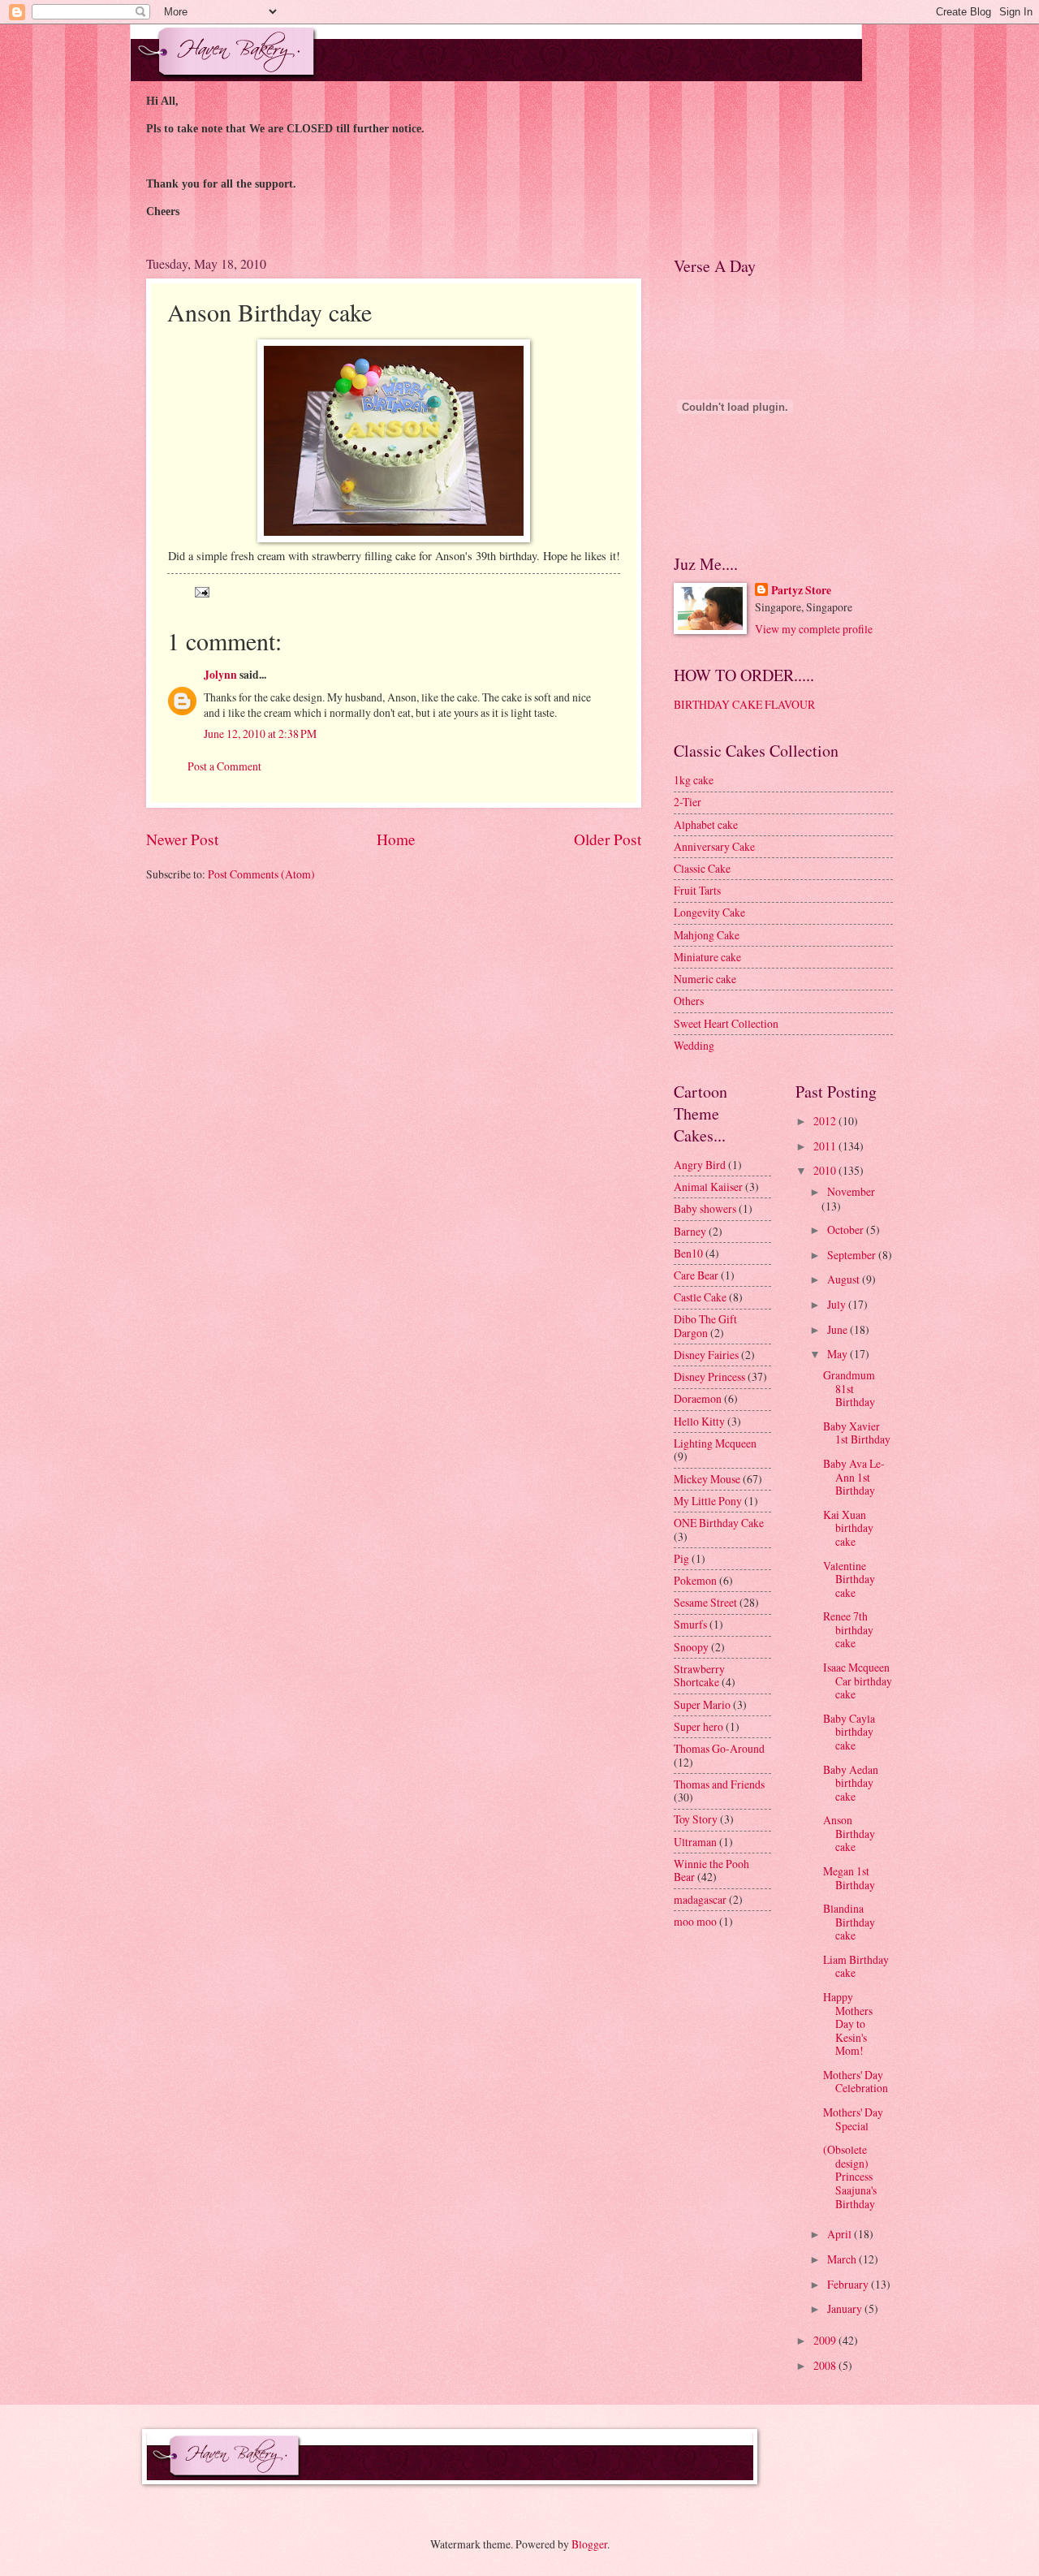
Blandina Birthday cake (849, 1922)
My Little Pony (708, 1501)
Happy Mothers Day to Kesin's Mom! (848, 2024)
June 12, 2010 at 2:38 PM (260, 734)
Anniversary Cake (714, 846)
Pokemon (695, 1580)
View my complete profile (814, 629)
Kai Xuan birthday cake (848, 1528)
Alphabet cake (706, 824)
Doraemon (698, 1398)
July (838, 1304)
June (839, 1329)
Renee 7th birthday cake (848, 1629)
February (849, 2284)
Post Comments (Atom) (261, 874)
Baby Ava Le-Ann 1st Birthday (854, 1477)
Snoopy (691, 1647)
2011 (826, 1146)
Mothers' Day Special (853, 2119)
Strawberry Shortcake (699, 1676)
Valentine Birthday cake (849, 1579)
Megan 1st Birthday (849, 1878)
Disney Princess (709, 1376)
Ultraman (695, 1842)
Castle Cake (700, 1297)
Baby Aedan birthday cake (851, 1783)
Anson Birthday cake (849, 1833)
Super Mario (702, 1704)
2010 (826, 1170)
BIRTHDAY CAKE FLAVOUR (744, 704)
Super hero (698, 1726)
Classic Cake (702, 868)
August (845, 1279)
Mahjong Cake (707, 935)
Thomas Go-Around (719, 1748)
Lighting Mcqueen (715, 1443)
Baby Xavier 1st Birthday (857, 1433)
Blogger (589, 2544)
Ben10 (688, 1253)
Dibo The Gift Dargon (705, 1326)
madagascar (700, 1899)
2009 (826, 2340)
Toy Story (696, 1819)
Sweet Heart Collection (726, 1023)
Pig (681, 1558)
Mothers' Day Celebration (856, 2082)
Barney (690, 1231)
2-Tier (688, 802)
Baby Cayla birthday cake (849, 1732)
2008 (826, 2365)
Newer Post (182, 839)
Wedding (694, 1045)
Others (689, 1001)
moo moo (695, 1921)
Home (396, 839)
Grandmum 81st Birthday (849, 1388)
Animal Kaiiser (708, 1187)
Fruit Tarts (697, 890)
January (846, 2308)
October (847, 1230)
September (853, 1255)
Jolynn (220, 675)
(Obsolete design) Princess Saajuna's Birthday (850, 2176)
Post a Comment (224, 766)
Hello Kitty (699, 1421)
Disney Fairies (706, 1355)
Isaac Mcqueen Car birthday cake (858, 1681)
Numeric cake (705, 979)
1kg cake (694, 780)
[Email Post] (201, 591)
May (839, 1354)
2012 (826, 1121)
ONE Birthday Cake (719, 1523)
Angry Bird (700, 1165)
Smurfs (690, 1624)
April (841, 2234)
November (851, 1191)
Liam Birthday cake (856, 1966)
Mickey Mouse (707, 1479)
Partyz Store (801, 591)
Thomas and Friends (719, 1784)
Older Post (608, 839)
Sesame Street (705, 1602)
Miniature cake (707, 957)
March (843, 2259)
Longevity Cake (709, 912)
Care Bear (696, 1275)
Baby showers (705, 1208)
